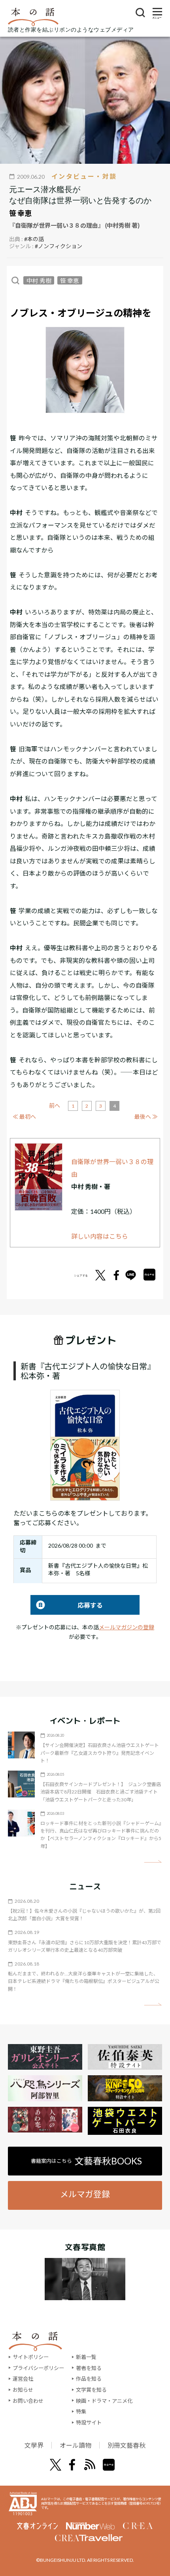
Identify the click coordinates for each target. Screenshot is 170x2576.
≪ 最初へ (24, 1117)
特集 (81, 2411)
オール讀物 (76, 2445)
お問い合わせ (28, 2401)
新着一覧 (86, 2357)
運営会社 (23, 2379)
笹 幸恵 (20, 213)
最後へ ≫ (146, 1117)
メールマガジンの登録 (127, 1627)
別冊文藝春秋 (127, 2445)
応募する (67, 1605)
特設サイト (89, 2422)
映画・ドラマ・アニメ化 (104, 2401)
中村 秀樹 (39, 280)
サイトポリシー (31, 2357)
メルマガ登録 (85, 2194)
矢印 (153, 1862)
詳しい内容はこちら (100, 1236)
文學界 (34, 2445)
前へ (55, 1105)
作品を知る (89, 2379)
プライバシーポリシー (38, 2368)
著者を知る (89, 2368)
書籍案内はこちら (86, 2161)
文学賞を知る (91, 2390)
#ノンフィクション (59, 246)
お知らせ (23, 2390)
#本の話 (34, 239)
